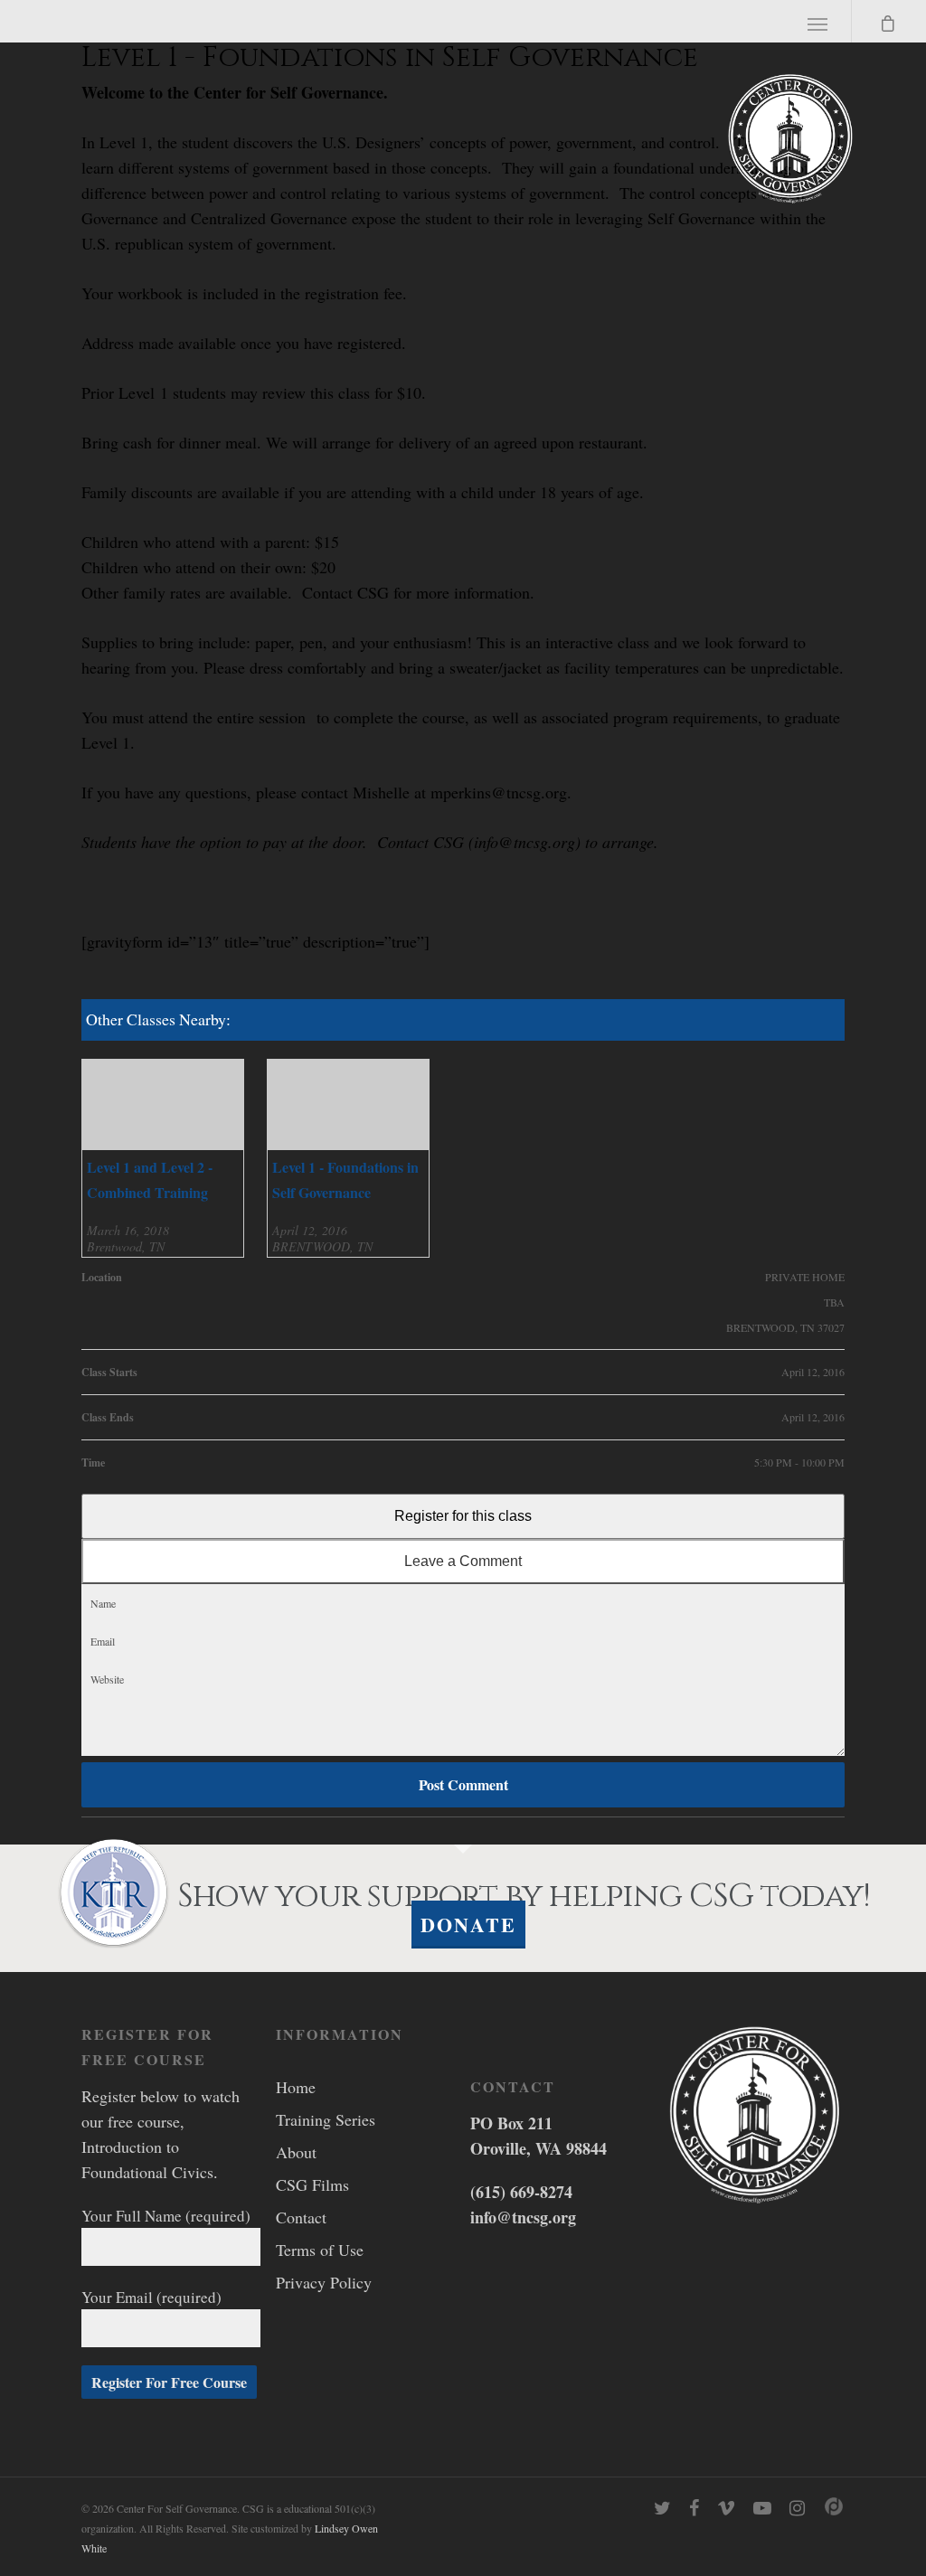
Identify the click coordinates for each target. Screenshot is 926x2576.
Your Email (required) (151, 2297)
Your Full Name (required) (166, 2216)
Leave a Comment (463, 1561)
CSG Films (312, 2184)
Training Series (326, 2119)
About (296, 2152)
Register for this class (463, 1516)
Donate (468, 1925)
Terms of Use (320, 2250)
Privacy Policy (324, 2282)
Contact (301, 2217)
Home (296, 2087)
